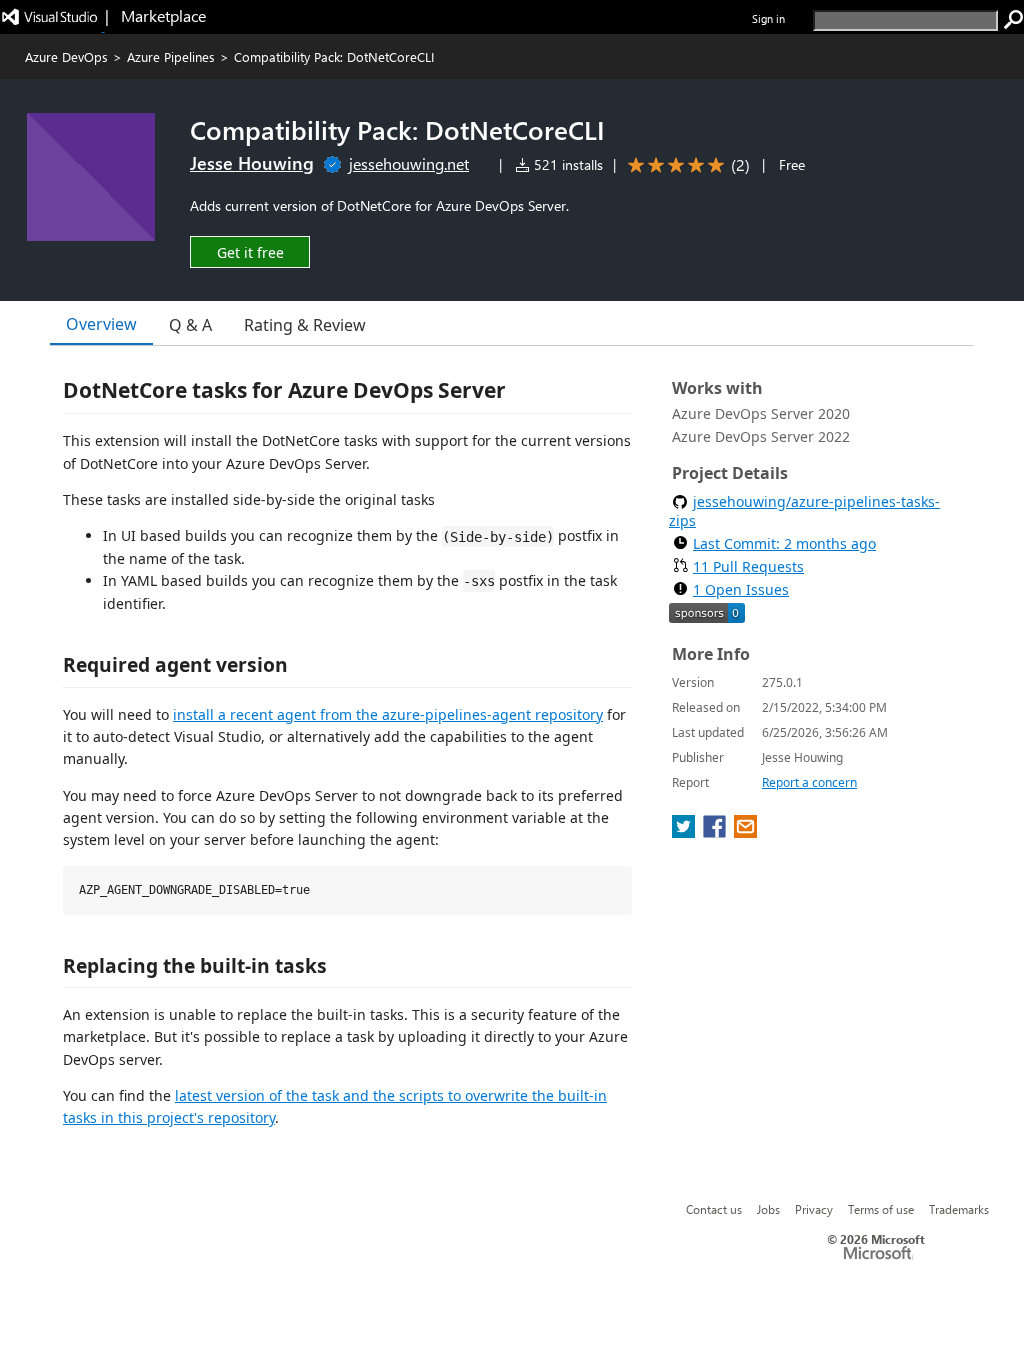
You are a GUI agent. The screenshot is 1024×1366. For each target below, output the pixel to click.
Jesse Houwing (252, 163)
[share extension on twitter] (685, 832)
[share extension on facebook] (716, 832)
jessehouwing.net (409, 163)
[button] (250, 251)
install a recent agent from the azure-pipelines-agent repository (388, 714)
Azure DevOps (66, 56)
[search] (1014, 20)
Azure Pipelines (171, 56)
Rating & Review (305, 325)
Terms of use (881, 1209)
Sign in (768, 18)
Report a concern (809, 782)
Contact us (714, 1209)
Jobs (768, 1209)
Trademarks (959, 1209)
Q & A (190, 325)
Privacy (814, 1209)
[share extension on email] (745, 832)
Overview (101, 324)
